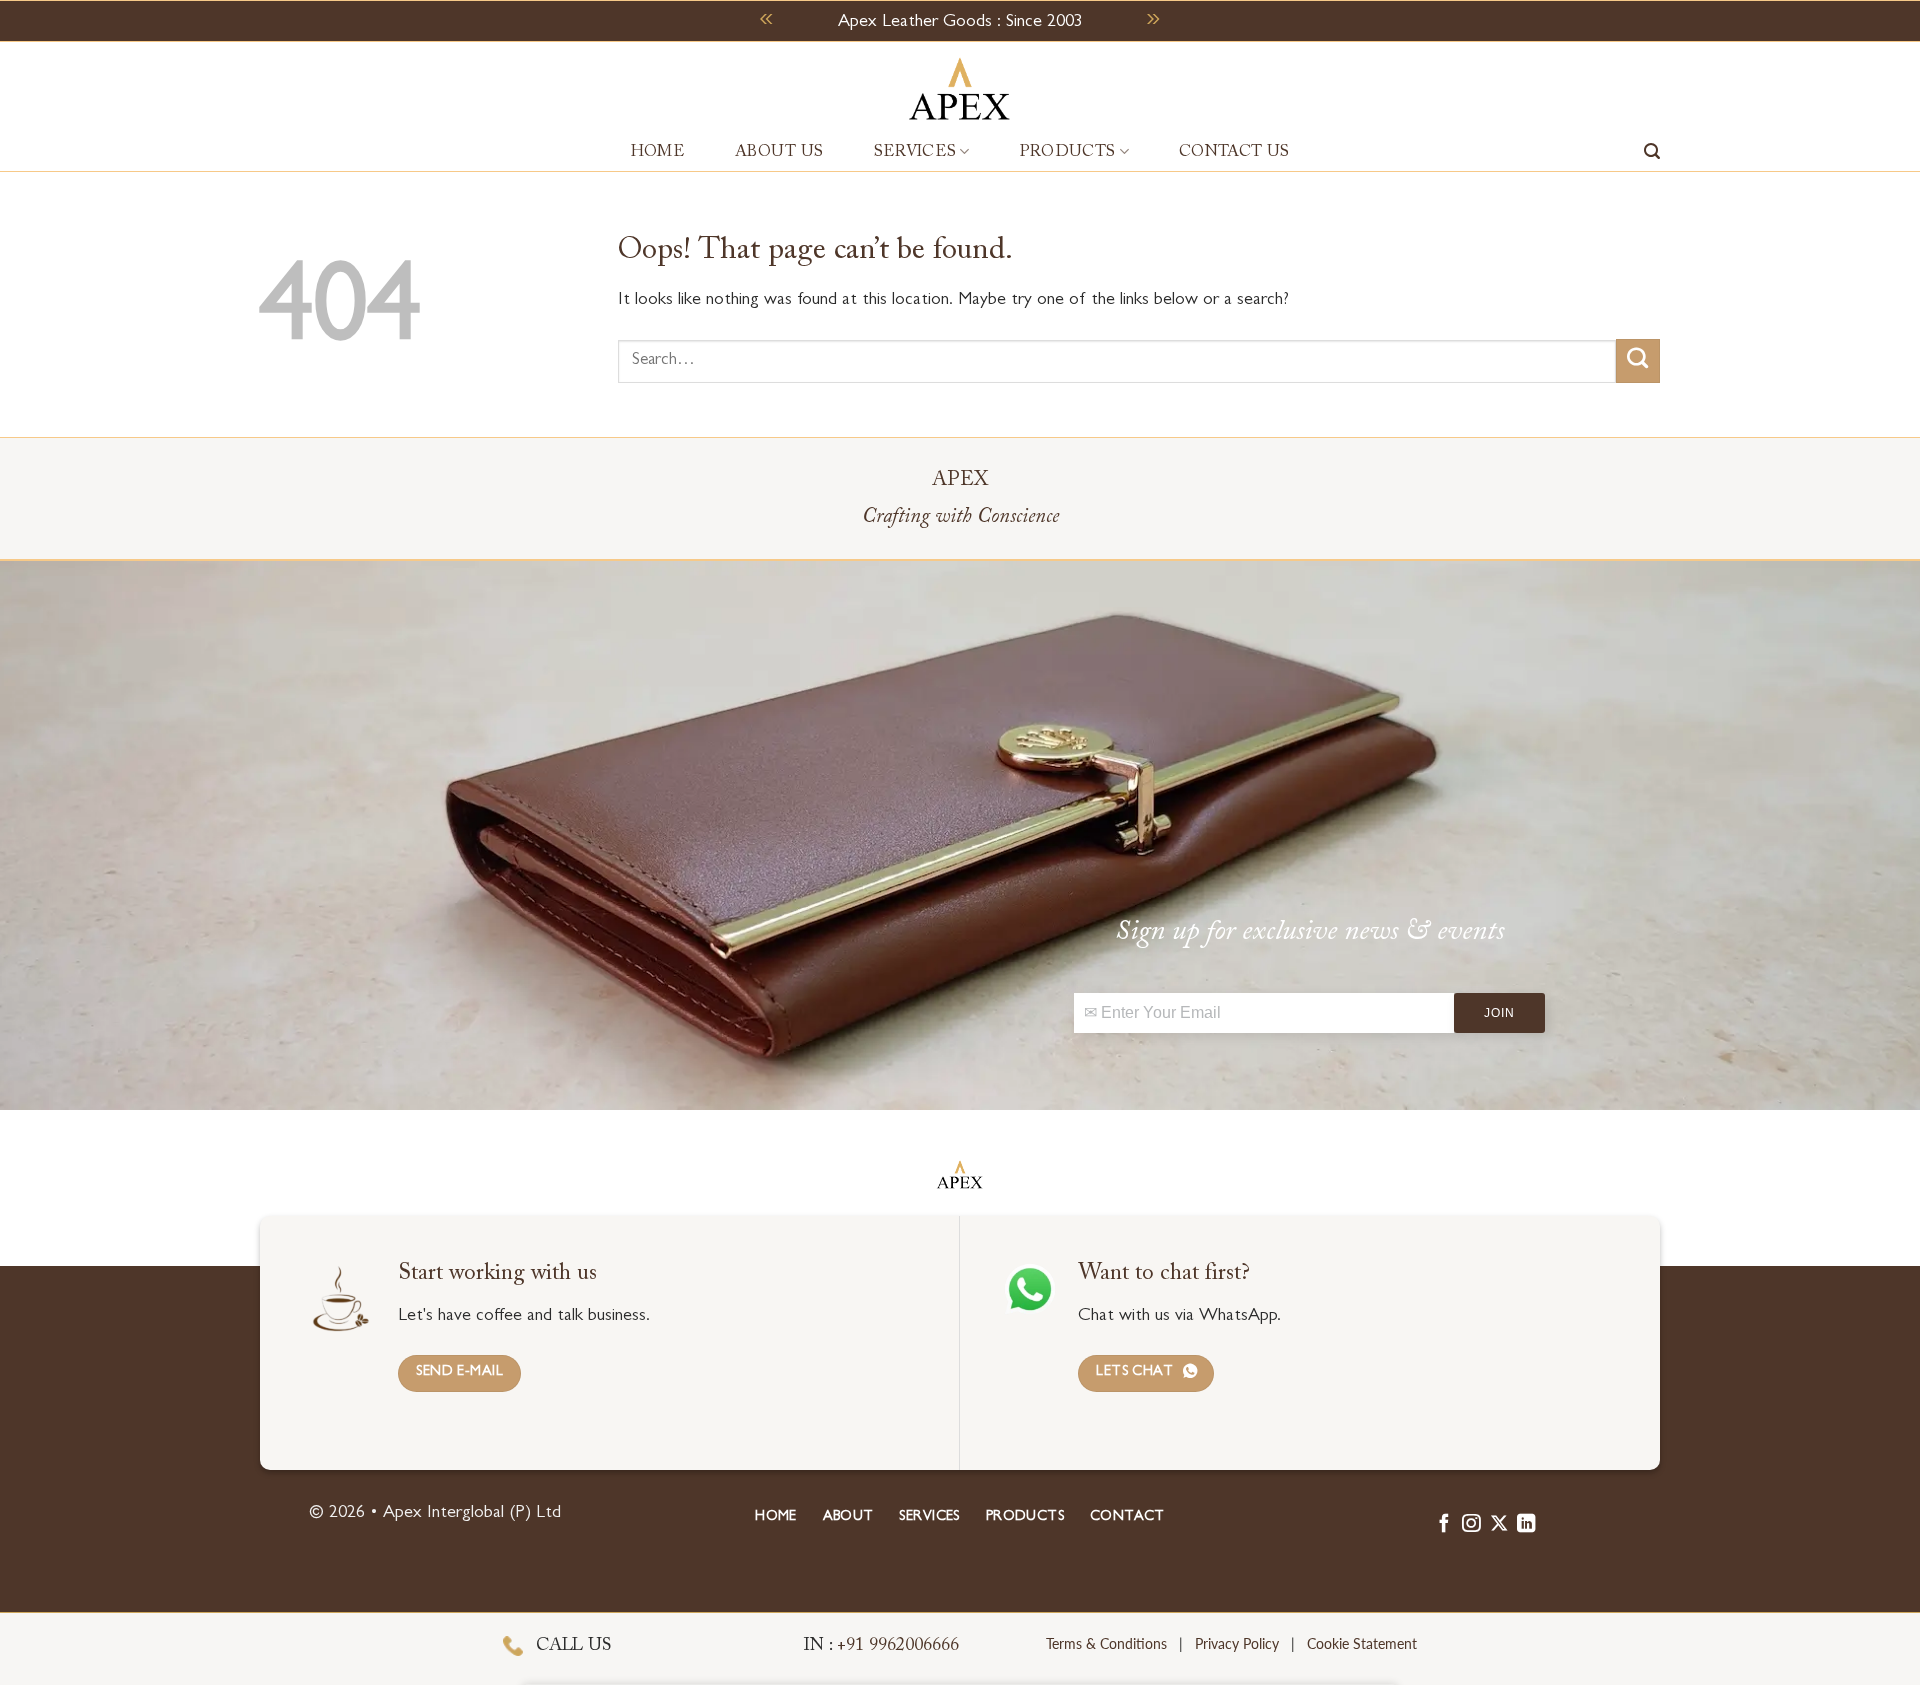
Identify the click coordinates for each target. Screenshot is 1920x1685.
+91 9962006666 (900, 1646)
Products (1068, 152)
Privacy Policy (1237, 1644)
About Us (779, 152)
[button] (1652, 151)
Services (915, 152)
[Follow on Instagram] (1471, 1524)
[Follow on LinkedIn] (1526, 1524)
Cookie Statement (1362, 1644)
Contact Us (1234, 152)
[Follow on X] (1499, 1524)
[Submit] (1638, 361)
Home (658, 152)
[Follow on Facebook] (1444, 1524)
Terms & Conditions (1106, 1644)
